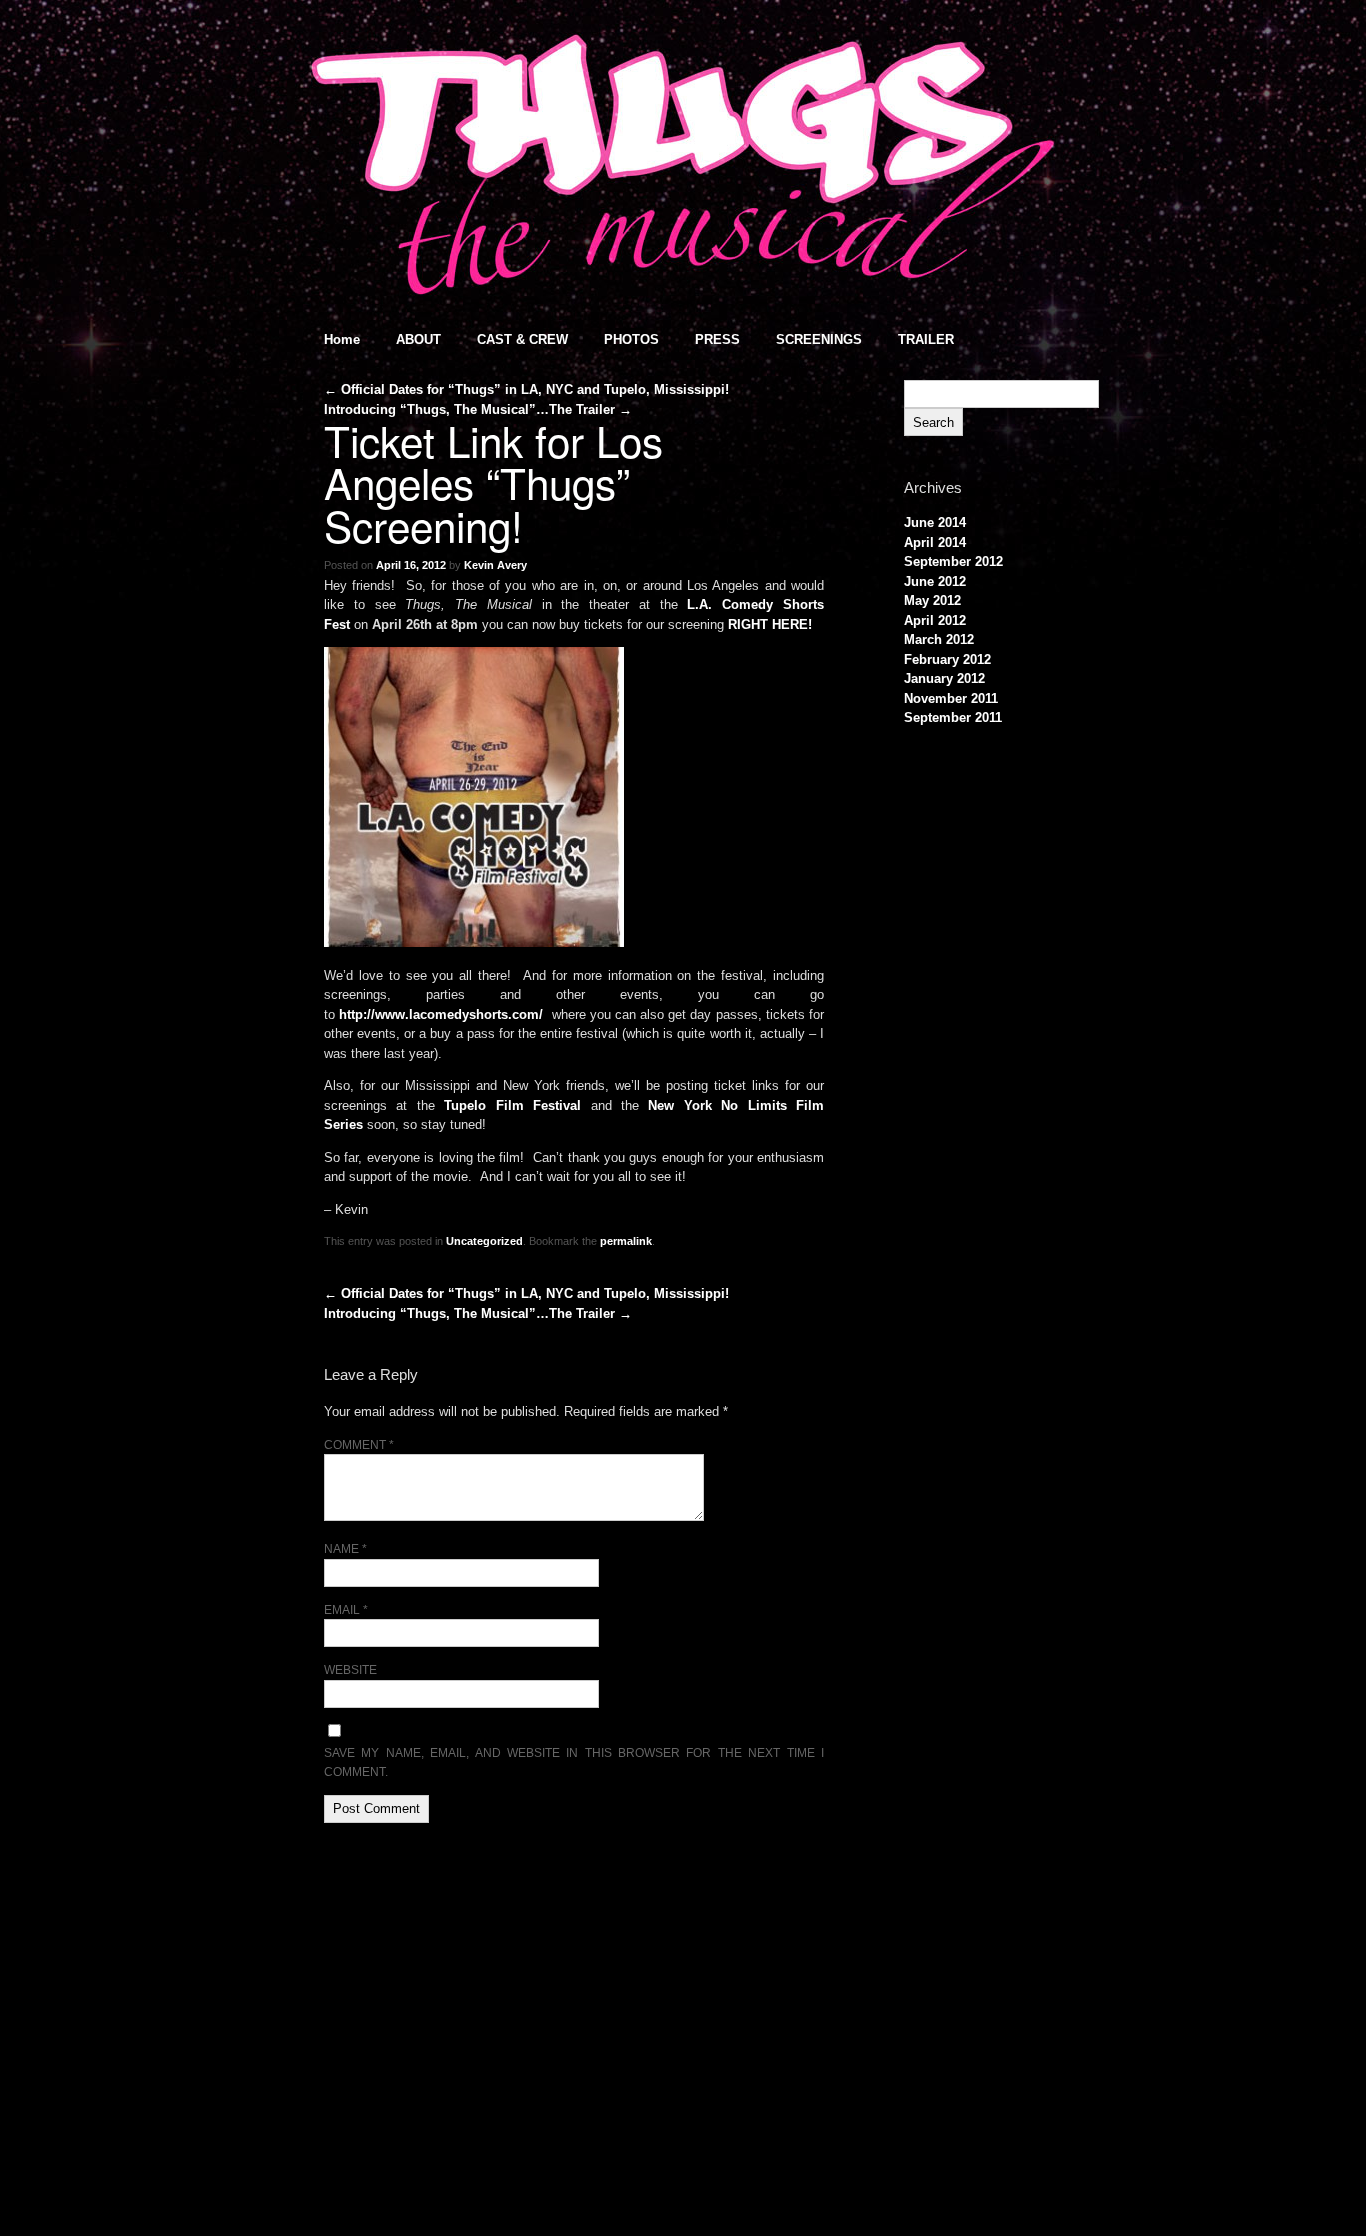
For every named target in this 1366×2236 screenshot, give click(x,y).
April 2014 (935, 542)
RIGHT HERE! (770, 624)
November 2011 (951, 698)
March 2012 (939, 639)
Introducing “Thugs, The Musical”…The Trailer (478, 409)
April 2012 (935, 620)
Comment (359, 1444)
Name (345, 1548)
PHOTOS (631, 339)
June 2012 (935, 581)
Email (346, 1609)
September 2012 (953, 561)
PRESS (717, 339)
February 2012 (947, 659)
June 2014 (935, 522)
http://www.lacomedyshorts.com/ (441, 1014)
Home (342, 339)
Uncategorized (484, 1241)
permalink (626, 1241)
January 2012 (944, 678)
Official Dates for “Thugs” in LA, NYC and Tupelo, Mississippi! (526, 389)
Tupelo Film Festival (512, 1105)
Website (350, 1669)
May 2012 (932, 600)
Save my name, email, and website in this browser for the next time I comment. (574, 1762)
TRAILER (926, 339)
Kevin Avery (495, 565)
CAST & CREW (522, 339)
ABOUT (418, 339)
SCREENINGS (819, 339)
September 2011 (953, 717)
